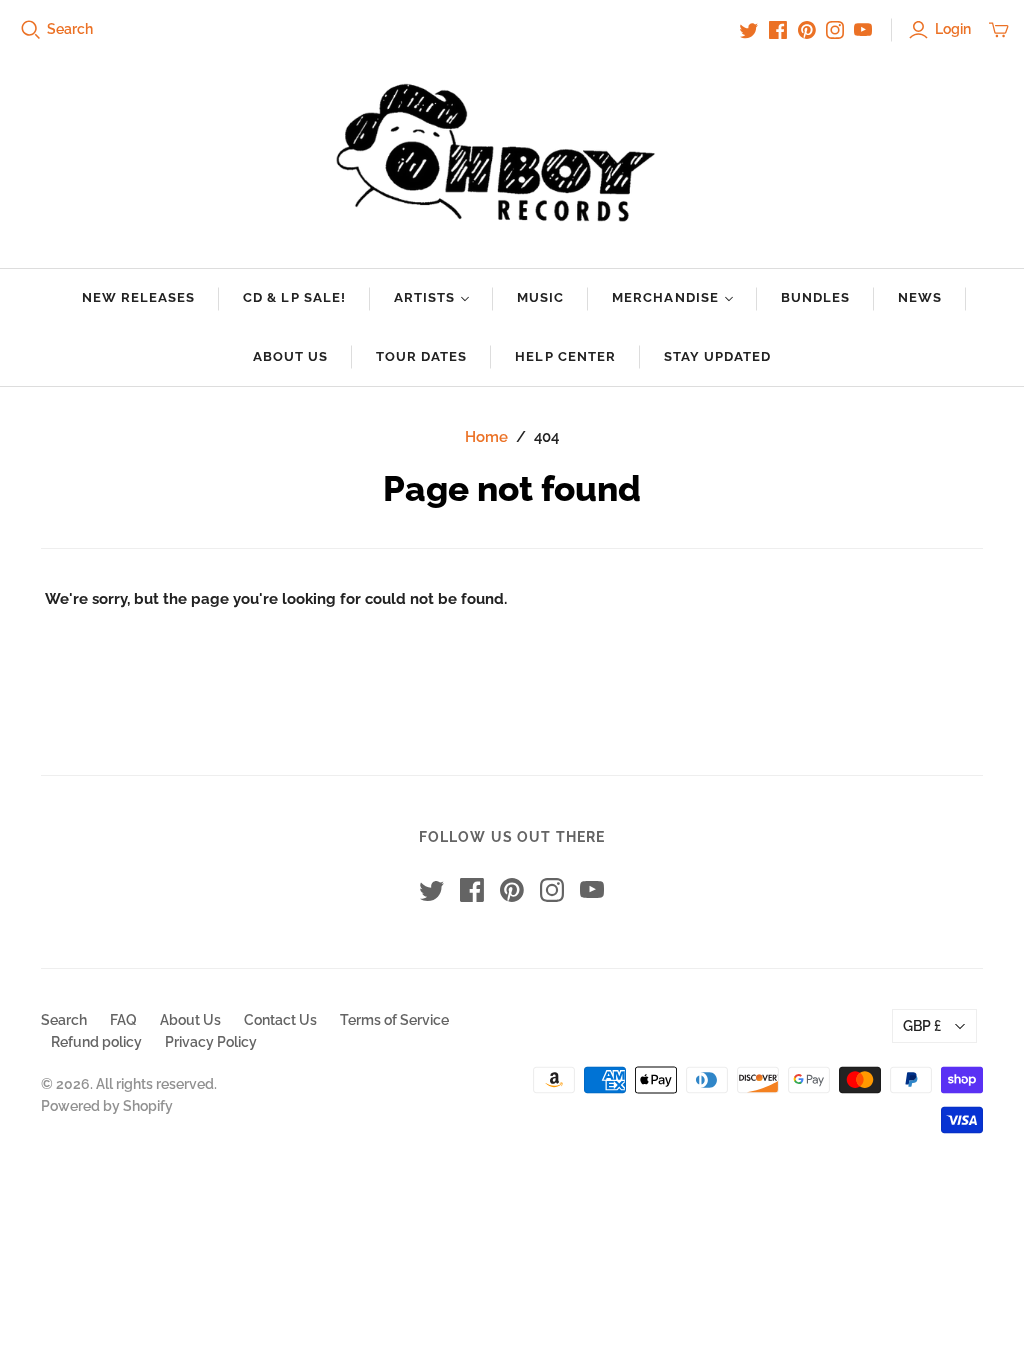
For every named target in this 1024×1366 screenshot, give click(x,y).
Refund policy (96, 1042)
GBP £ (922, 1026)
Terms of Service (394, 1020)
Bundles (815, 297)
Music (540, 297)
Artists (424, 297)
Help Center (565, 356)
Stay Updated (717, 356)
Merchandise (665, 297)
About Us (290, 356)
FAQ (123, 1020)
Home (486, 437)
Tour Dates (421, 356)
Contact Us (280, 1020)
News (920, 297)
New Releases (138, 297)
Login (953, 29)
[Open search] (31, 30)
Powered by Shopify (107, 1106)
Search (70, 29)
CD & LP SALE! (294, 297)
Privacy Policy (211, 1042)
